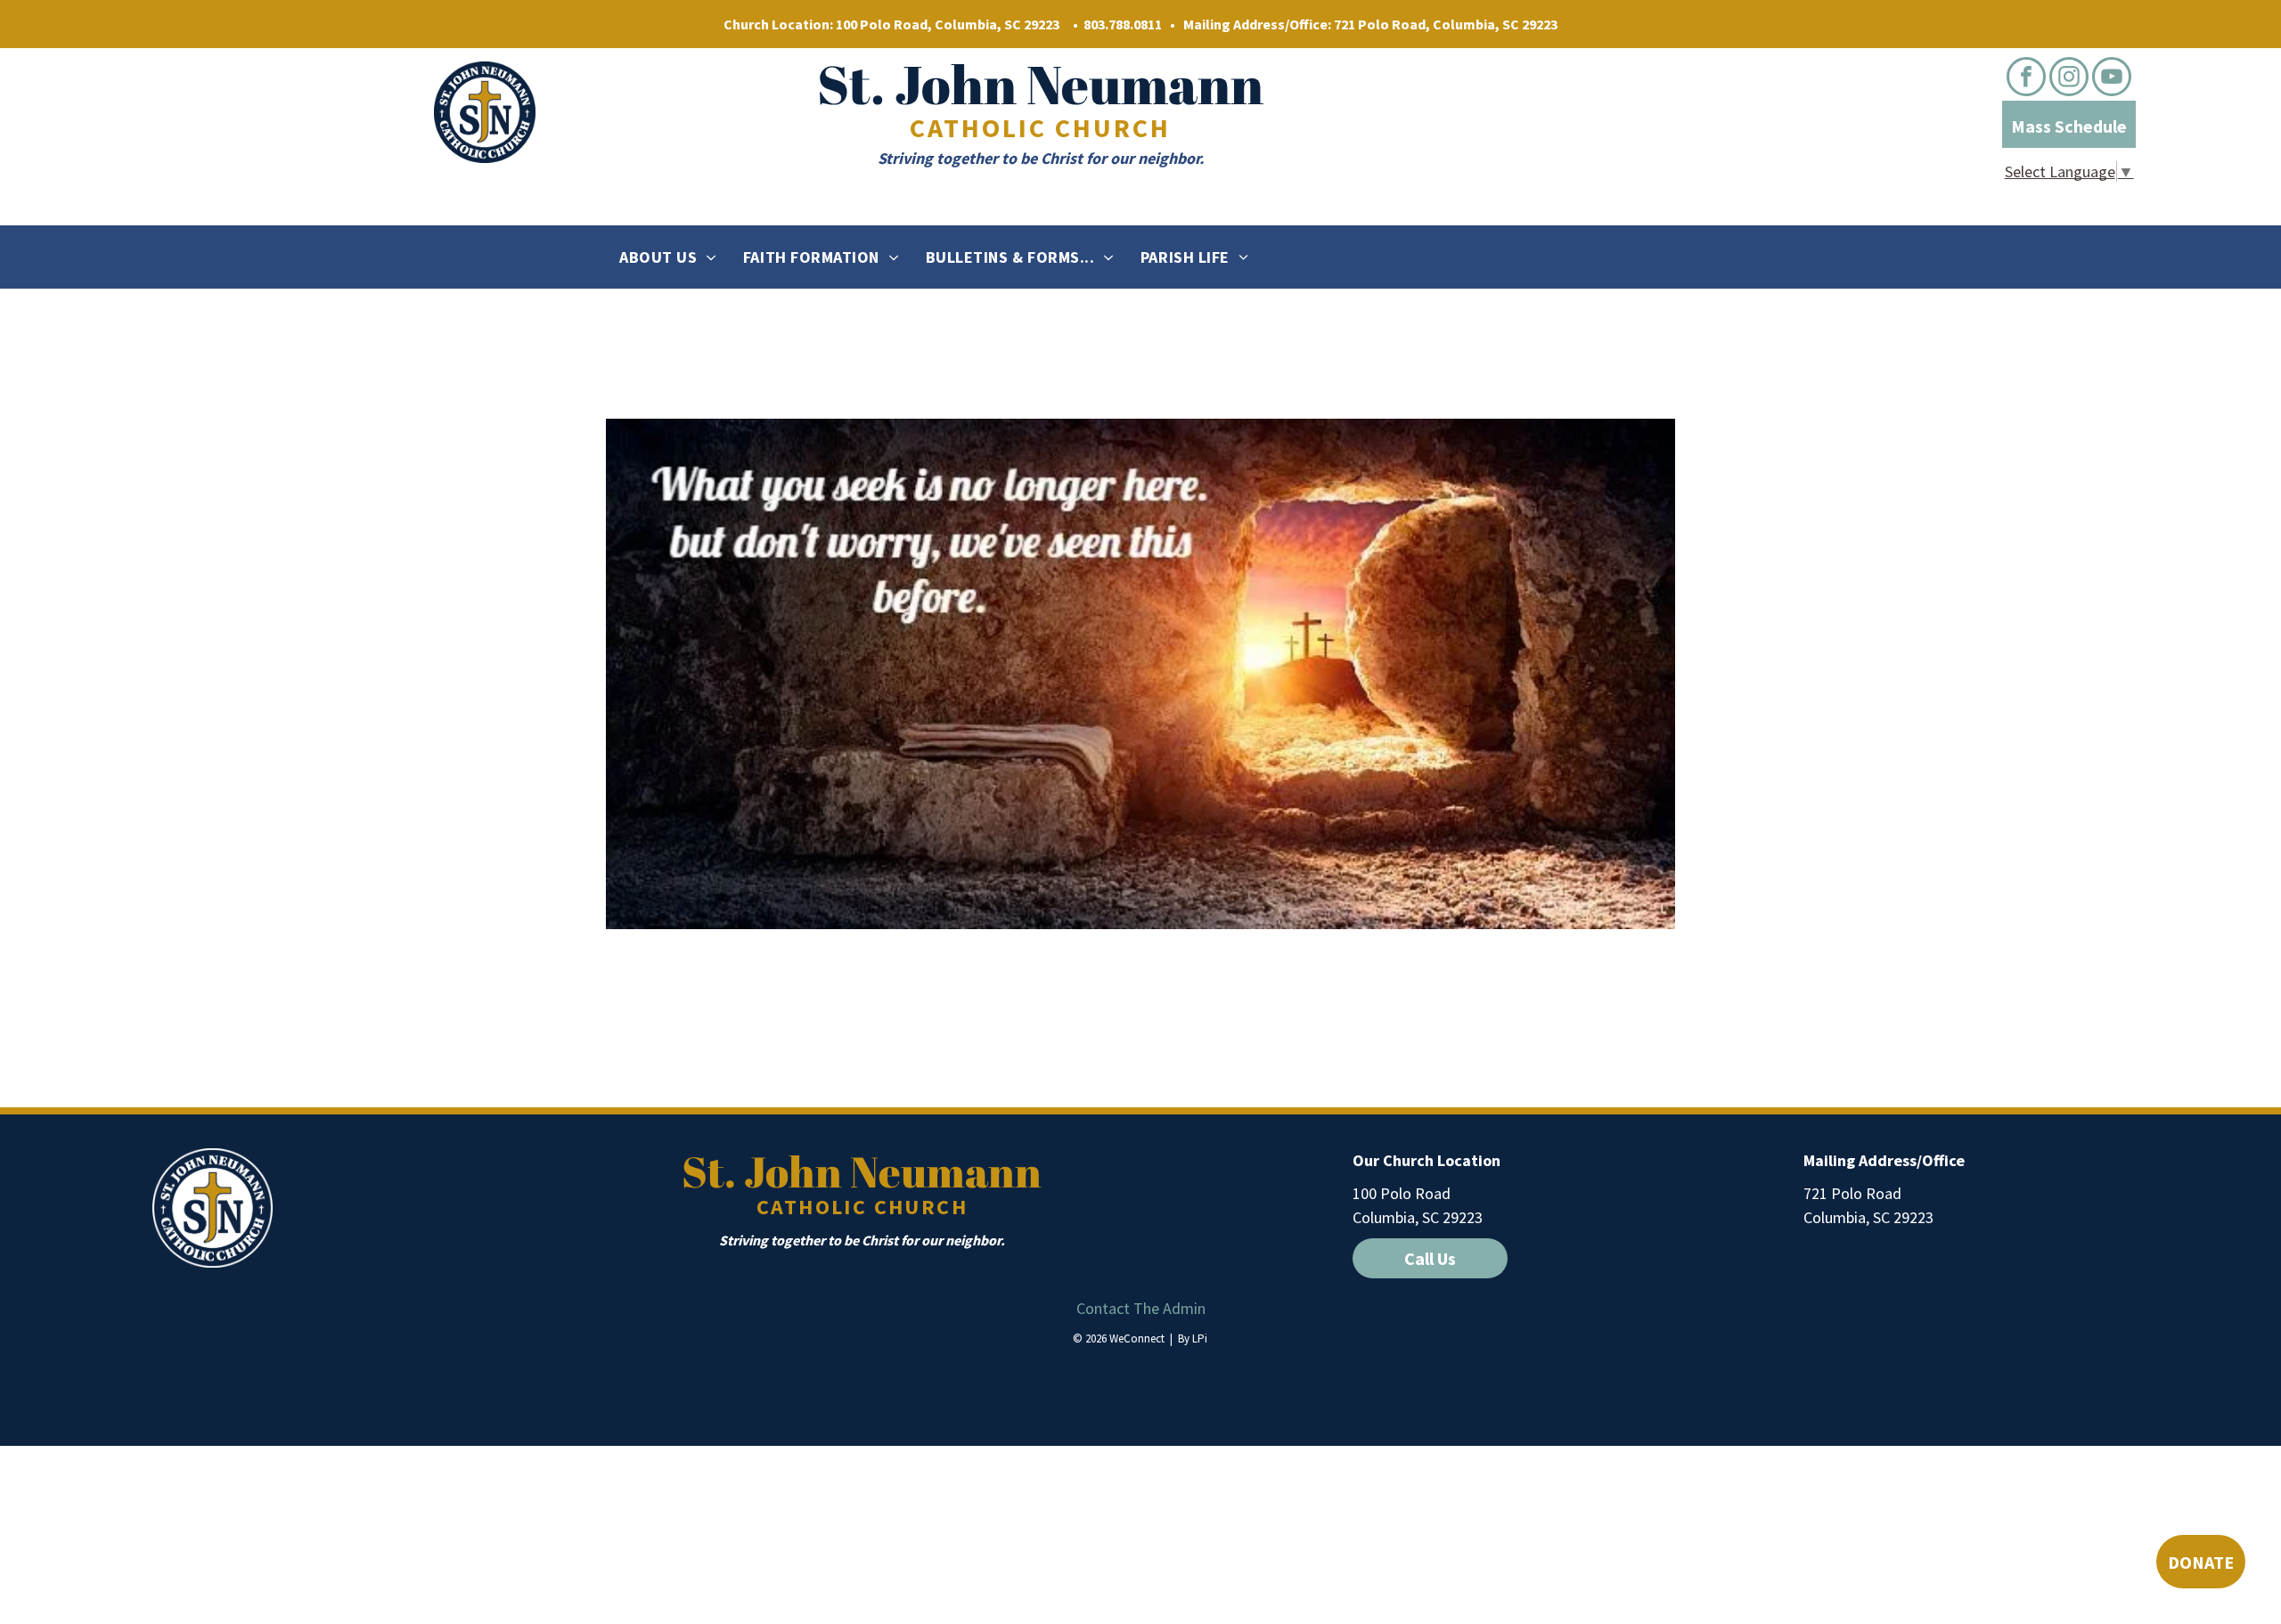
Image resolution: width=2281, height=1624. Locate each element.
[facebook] (2026, 79)
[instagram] (2069, 79)
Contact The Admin (1141, 1308)
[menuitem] (668, 257)
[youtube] (2112, 79)
